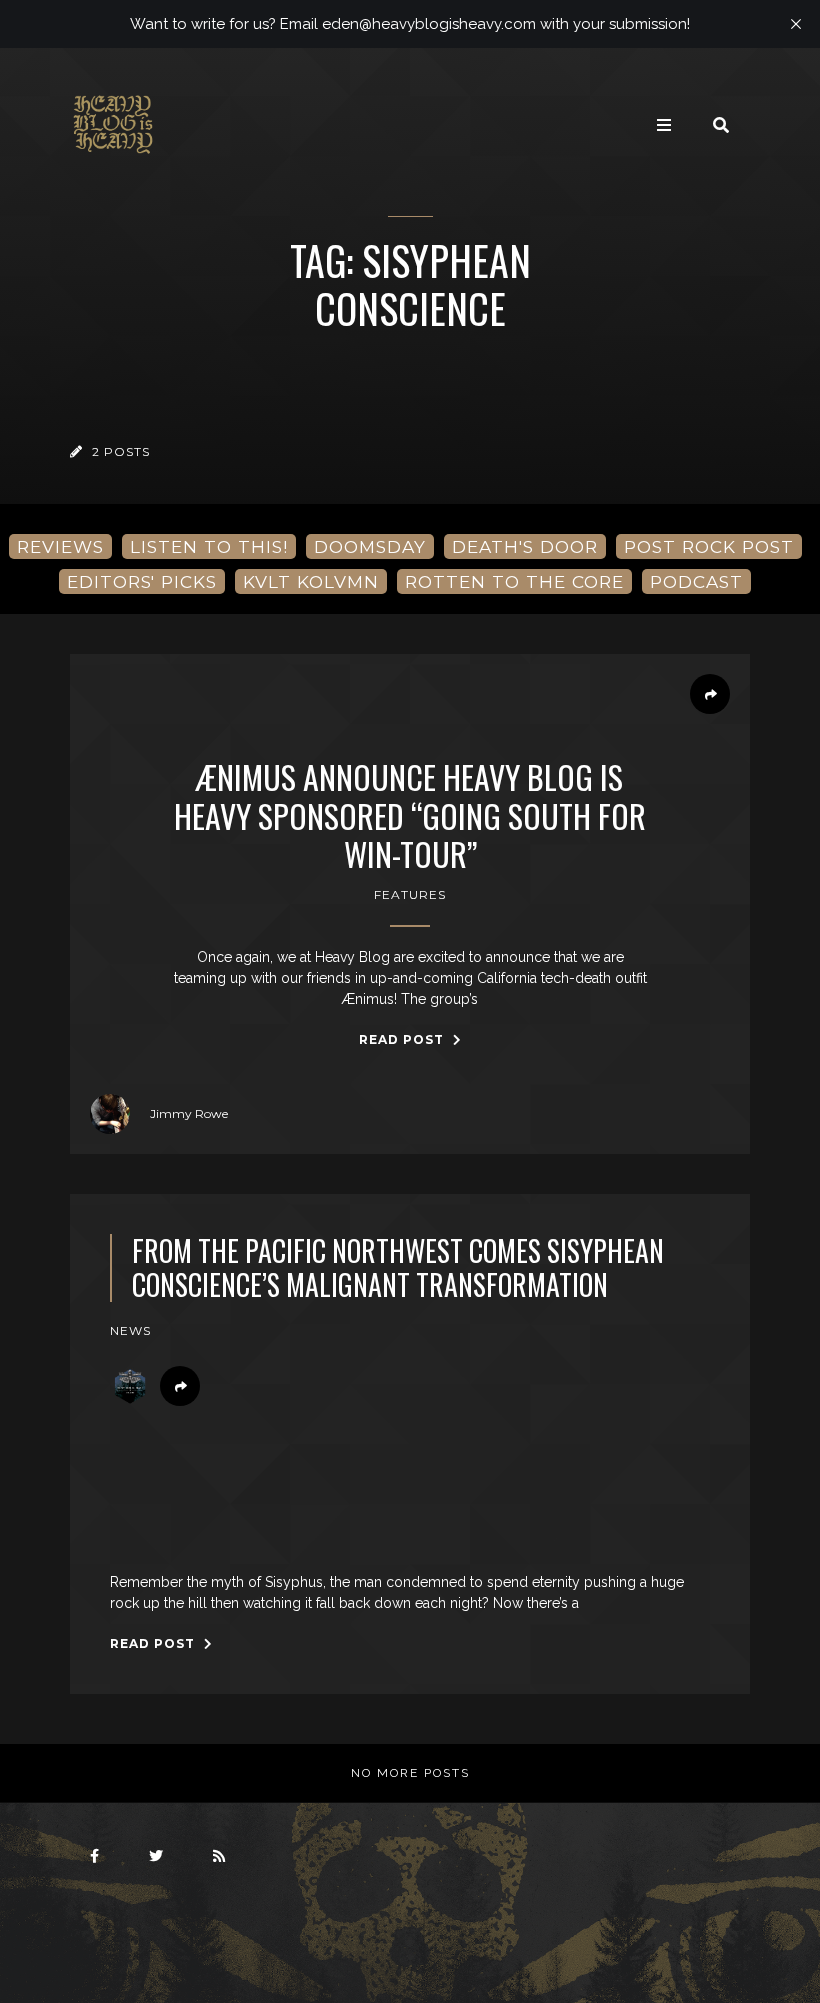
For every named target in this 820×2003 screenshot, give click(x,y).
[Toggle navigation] (664, 125)
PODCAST (696, 581)
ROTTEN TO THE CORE (514, 581)
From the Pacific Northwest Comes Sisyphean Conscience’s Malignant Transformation (398, 1267)
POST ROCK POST (709, 546)
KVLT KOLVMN (311, 581)
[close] (796, 24)
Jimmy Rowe (189, 1113)
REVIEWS (60, 546)
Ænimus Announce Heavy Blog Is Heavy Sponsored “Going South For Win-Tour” (410, 815)
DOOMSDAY (370, 546)
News (130, 1330)
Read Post (403, 1039)
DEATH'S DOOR (525, 546)
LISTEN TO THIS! (209, 546)
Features (410, 894)
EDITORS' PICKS (142, 581)
